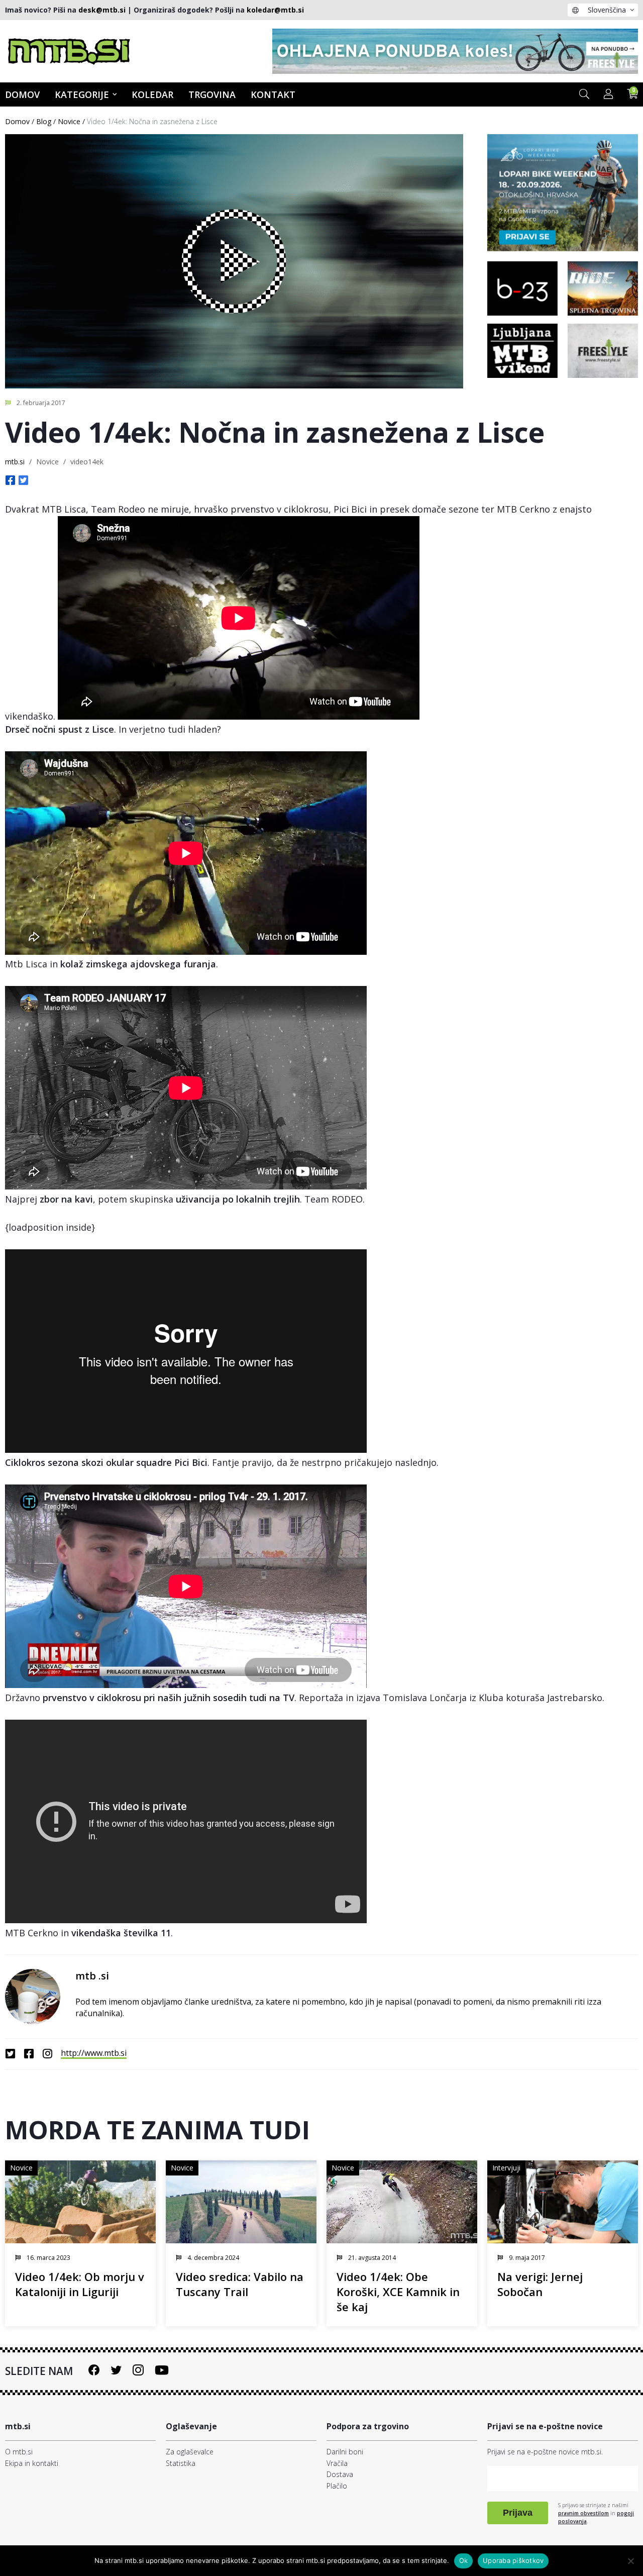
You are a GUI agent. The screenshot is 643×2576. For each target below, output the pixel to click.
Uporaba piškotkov (513, 2560)
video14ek (87, 462)
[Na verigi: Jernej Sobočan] (563, 2202)
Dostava (340, 2474)
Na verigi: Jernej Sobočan (540, 2284)
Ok (464, 2560)
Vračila (337, 2463)
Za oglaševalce (190, 2452)
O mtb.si (19, 2452)
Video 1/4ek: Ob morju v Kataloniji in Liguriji (80, 2284)
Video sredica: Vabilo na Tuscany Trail (240, 2284)
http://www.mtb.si (94, 2053)
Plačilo (337, 2486)
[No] (630, 2561)
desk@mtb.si (102, 10)
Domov (17, 121)
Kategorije (82, 94)
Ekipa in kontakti (32, 2463)
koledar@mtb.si (275, 10)
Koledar (152, 94)
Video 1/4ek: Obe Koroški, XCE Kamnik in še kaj (398, 2292)
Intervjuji (506, 2168)
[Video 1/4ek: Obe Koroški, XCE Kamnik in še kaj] (402, 2202)
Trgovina (212, 94)
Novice (69, 121)
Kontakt (273, 94)
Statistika (181, 2463)
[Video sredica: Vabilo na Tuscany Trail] (241, 2202)
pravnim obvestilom (583, 2513)
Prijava (518, 2513)
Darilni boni (345, 2452)
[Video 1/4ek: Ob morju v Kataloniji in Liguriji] (80, 2202)
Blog (44, 121)
